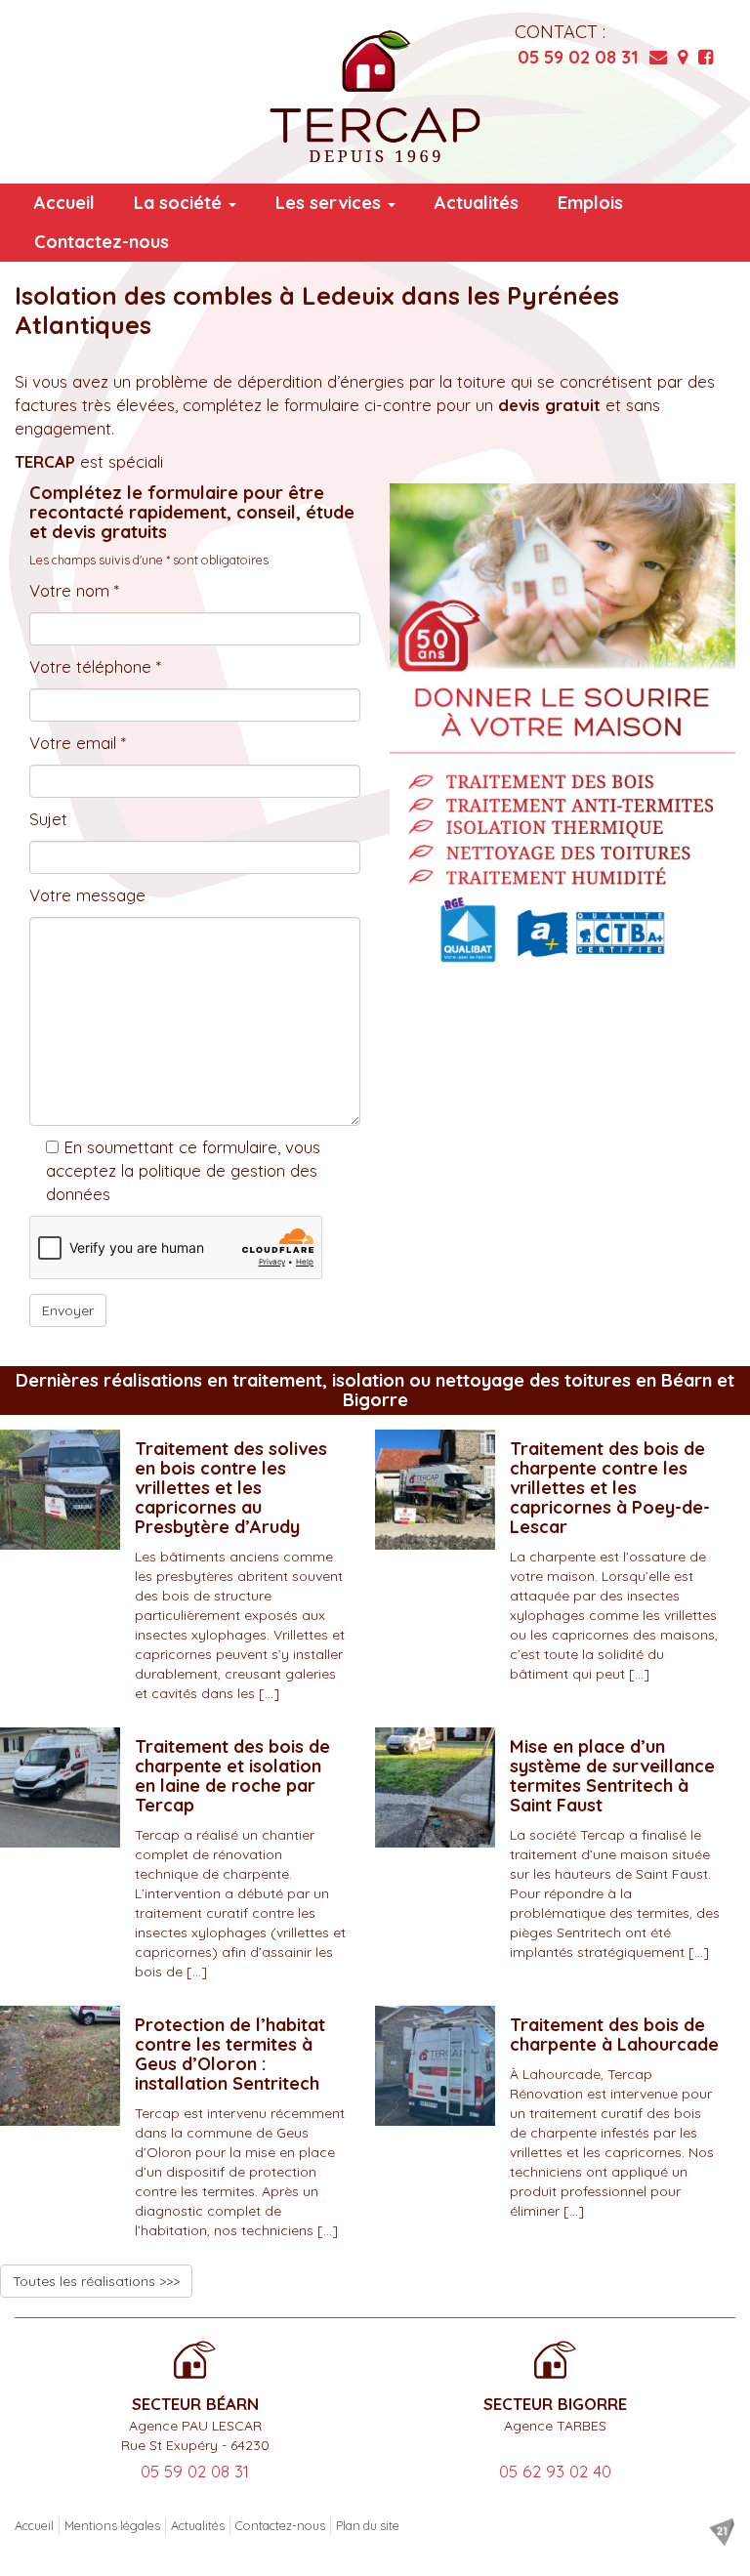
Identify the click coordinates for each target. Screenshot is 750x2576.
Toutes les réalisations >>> (96, 2281)
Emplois (590, 203)
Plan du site (368, 2525)
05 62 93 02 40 (555, 2471)
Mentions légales (112, 2525)
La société (180, 203)
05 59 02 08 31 (578, 57)
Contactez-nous (102, 242)
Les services (331, 203)
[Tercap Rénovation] (375, 97)
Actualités (477, 203)
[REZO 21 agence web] (722, 2532)
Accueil (64, 203)
